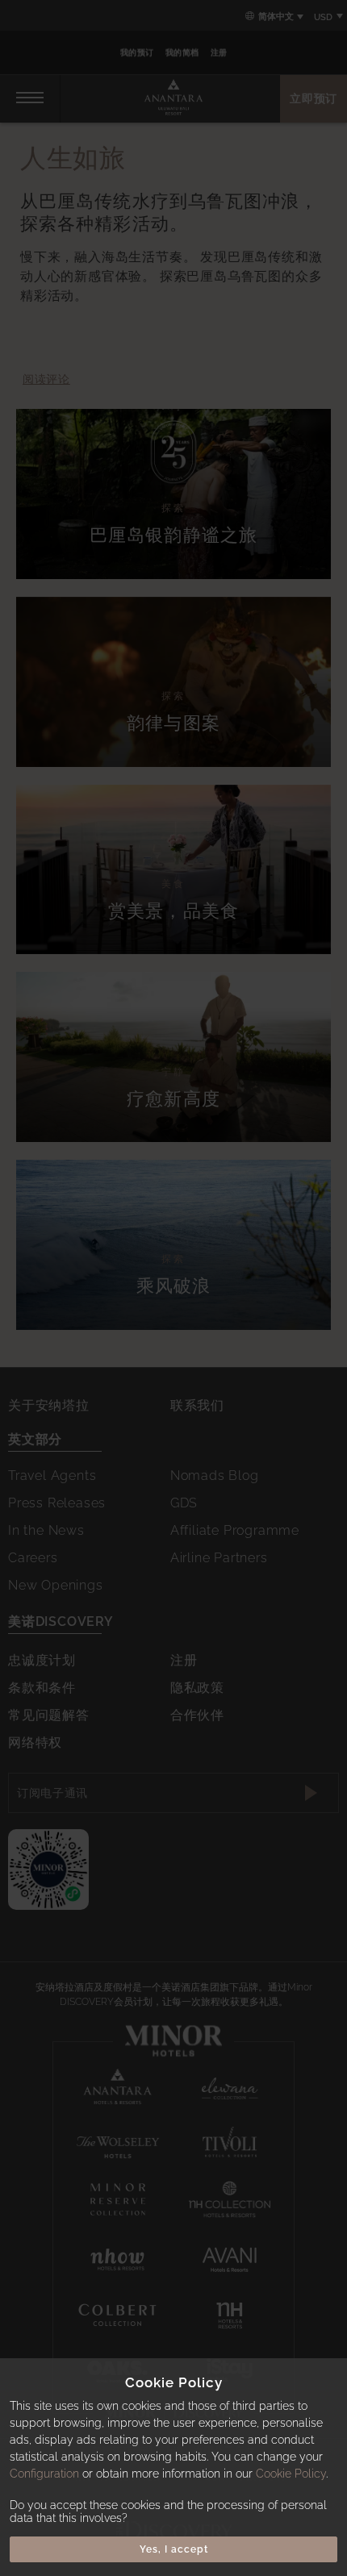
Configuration (44, 2474)
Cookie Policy (291, 2474)
